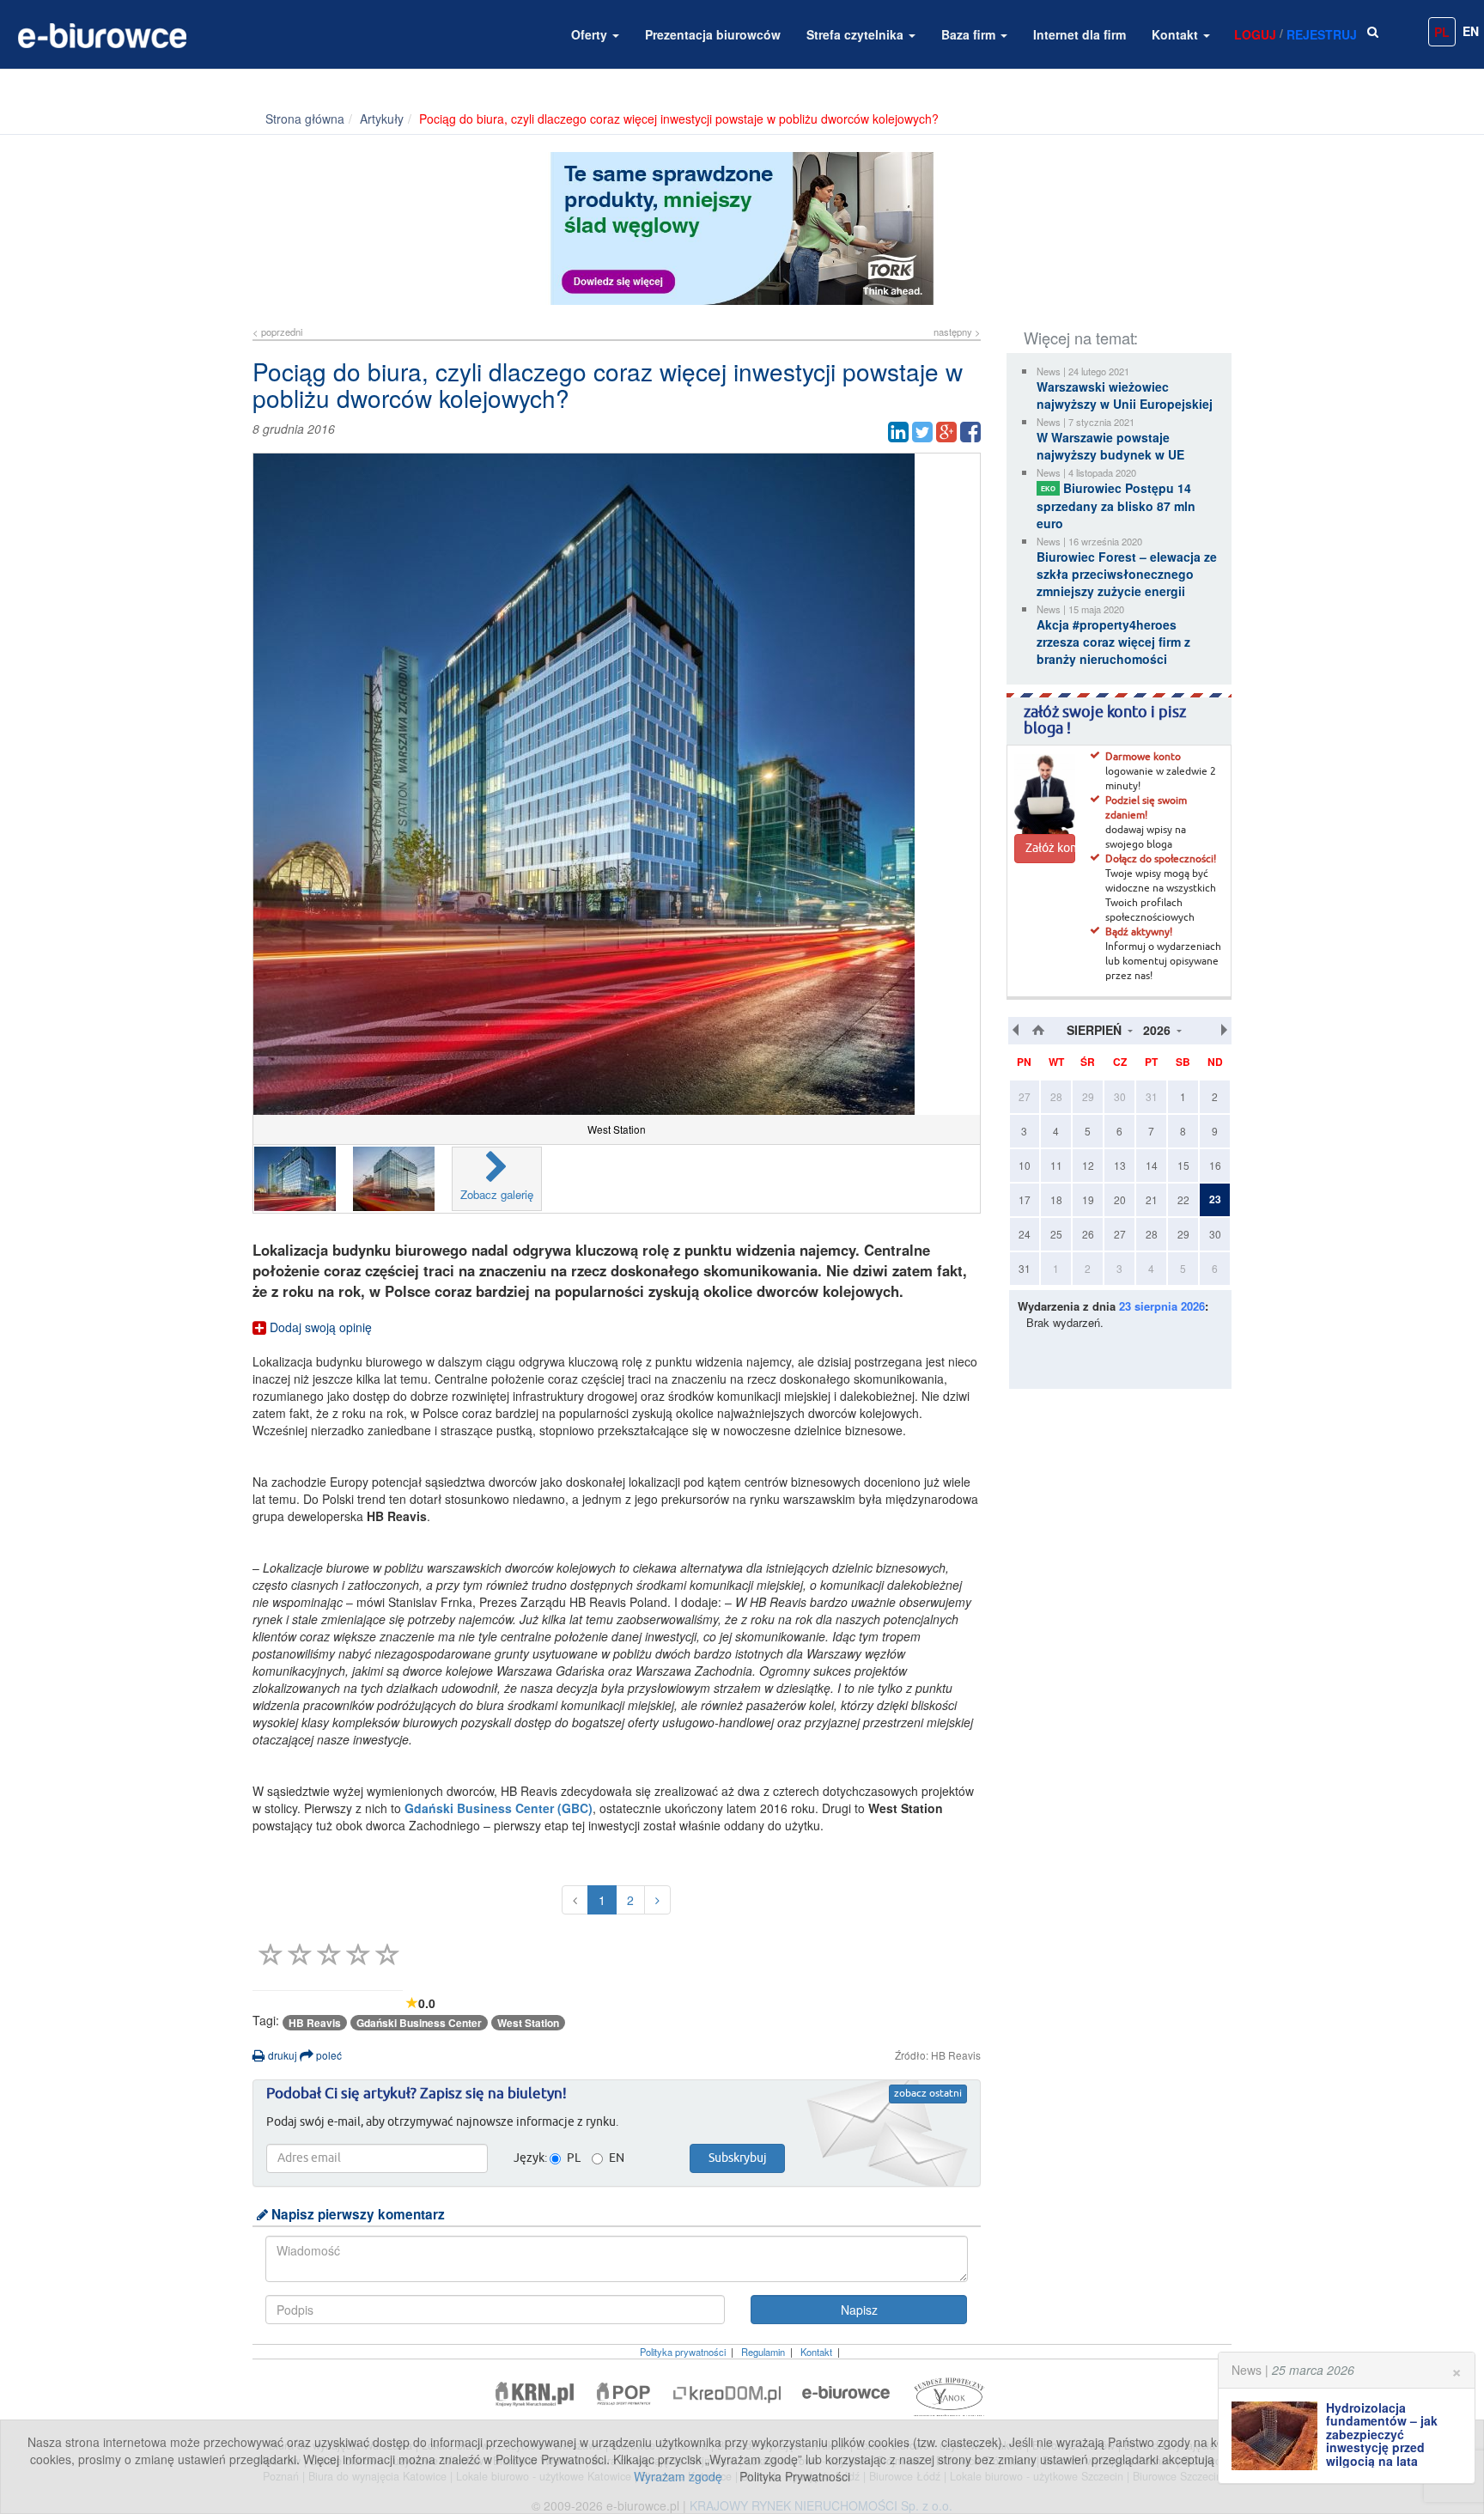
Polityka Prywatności (795, 2476)
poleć (328, 2055)
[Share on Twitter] (922, 432)
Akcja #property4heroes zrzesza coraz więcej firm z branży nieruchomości (1113, 642)
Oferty (591, 34)
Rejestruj (1322, 34)
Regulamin (763, 2352)
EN (1471, 31)
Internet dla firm (1080, 34)
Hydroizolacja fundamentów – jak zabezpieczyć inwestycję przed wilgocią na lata (1382, 2434)
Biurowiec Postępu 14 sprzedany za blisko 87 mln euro (1116, 505)
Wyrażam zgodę (678, 2476)
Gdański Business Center (419, 2023)
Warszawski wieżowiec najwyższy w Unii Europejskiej (1125, 395)
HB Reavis (315, 2023)
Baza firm (970, 34)
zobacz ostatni (928, 2094)
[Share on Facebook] (970, 432)
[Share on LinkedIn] (898, 432)
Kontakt (1177, 34)
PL (1442, 32)
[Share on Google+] (946, 432)
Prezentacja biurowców (713, 34)
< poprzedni (277, 332)
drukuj (281, 2055)
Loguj (1255, 34)
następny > (957, 332)
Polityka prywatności (683, 2352)
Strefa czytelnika (857, 34)
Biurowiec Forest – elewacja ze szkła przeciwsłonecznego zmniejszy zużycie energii (1127, 574)
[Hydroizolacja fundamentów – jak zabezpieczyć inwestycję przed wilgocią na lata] (1279, 2436)
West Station (528, 2023)
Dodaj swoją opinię (319, 1327)
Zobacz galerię (497, 1194)
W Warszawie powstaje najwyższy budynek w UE (1110, 446)
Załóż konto (1050, 849)
